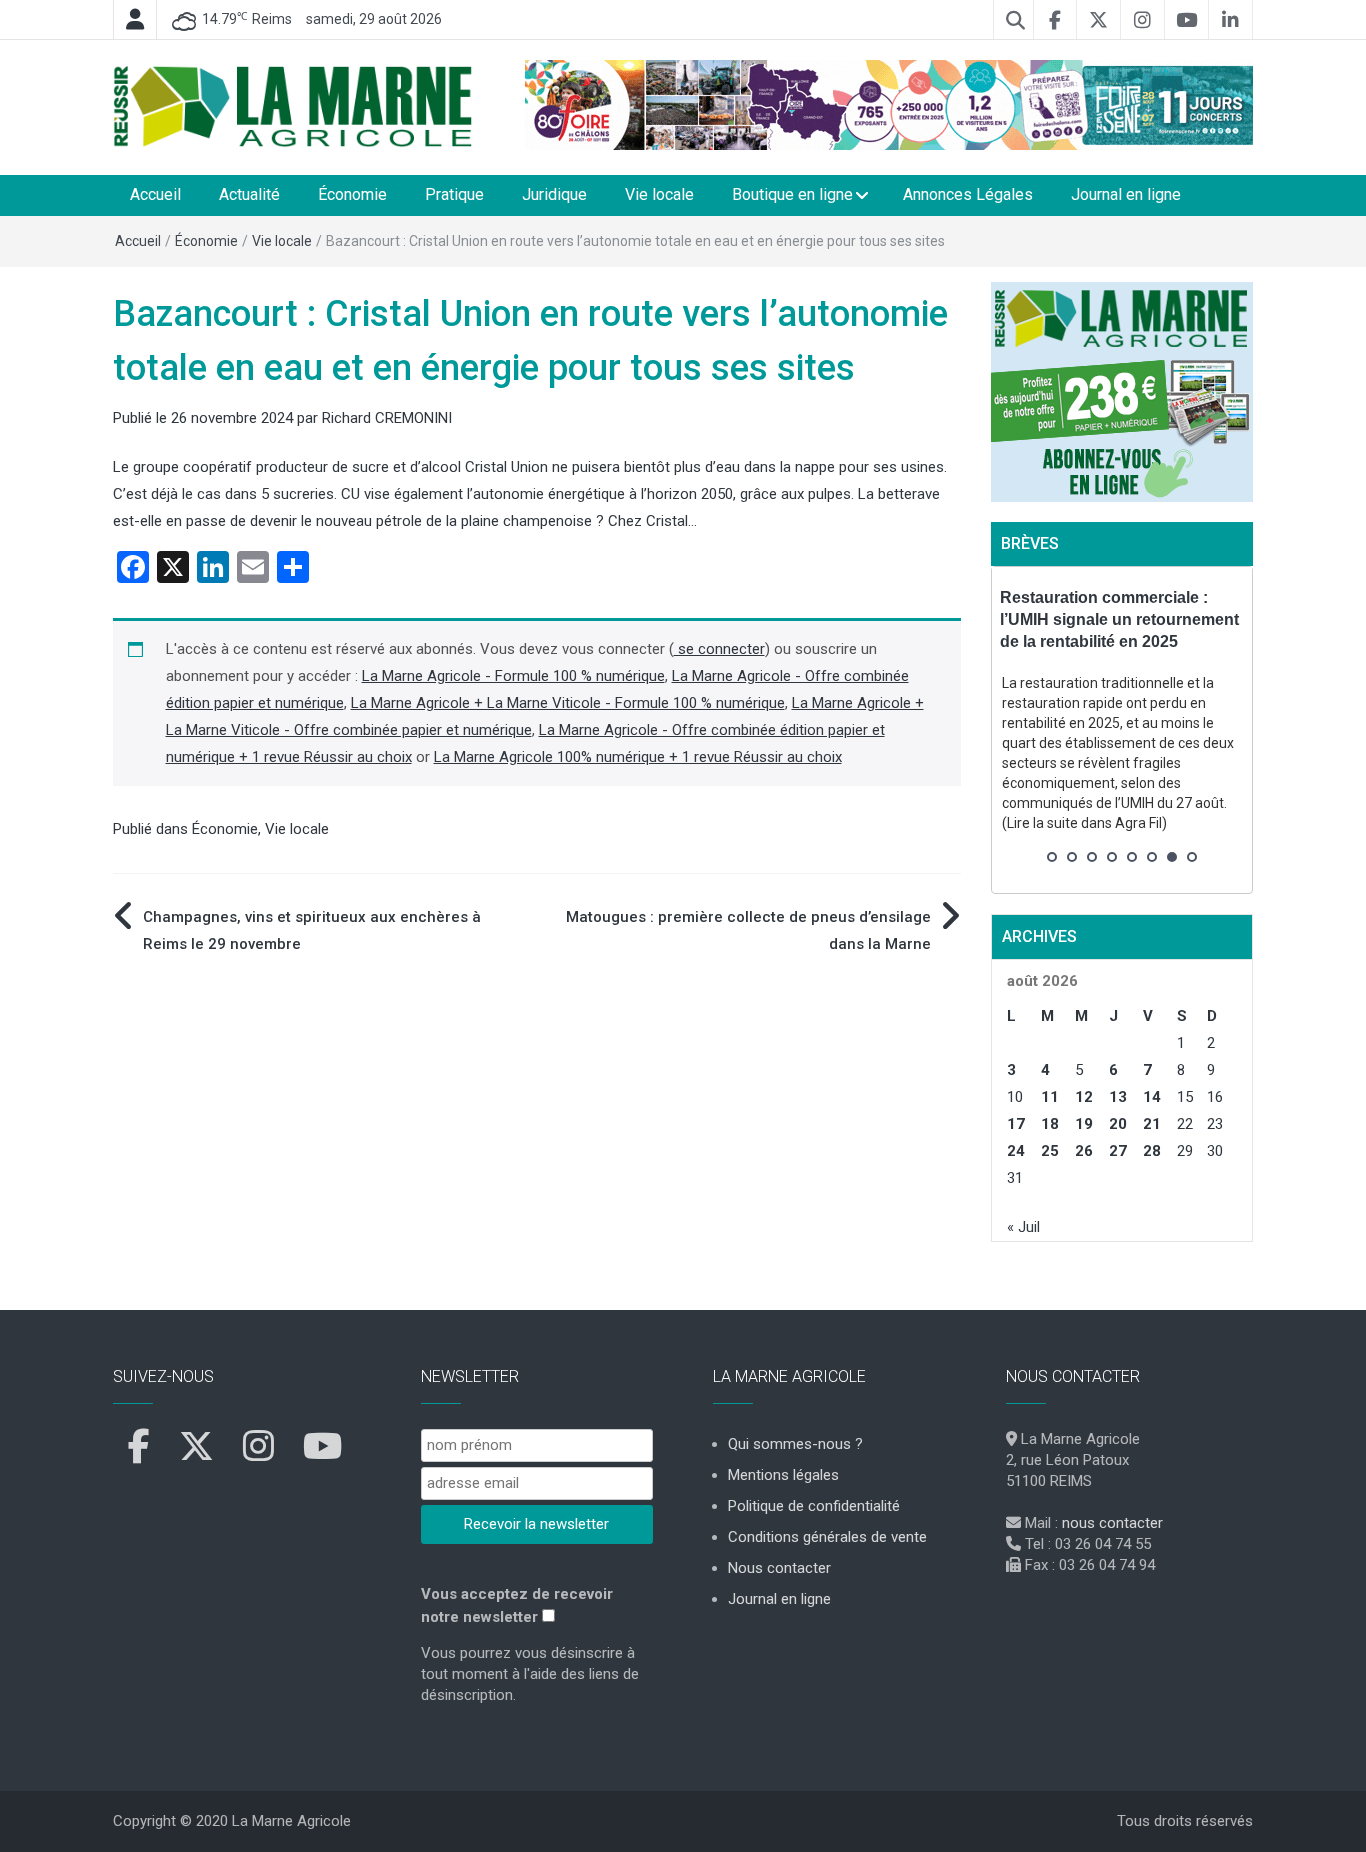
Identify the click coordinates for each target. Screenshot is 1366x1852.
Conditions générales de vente (827, 1537)
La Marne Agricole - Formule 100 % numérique (513, 676)
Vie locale (659, 194)
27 (1118, 1151)
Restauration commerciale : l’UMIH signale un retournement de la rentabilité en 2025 (1119, 619)
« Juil (1023, 1227)
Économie (352, 194)
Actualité (249, 194)
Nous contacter (779, 1568)
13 (1118, 1097)
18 (1050, 1124)
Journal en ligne (1126, 194)
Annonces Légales (968, 194)
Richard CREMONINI (387, 418)
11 (1050, 1097)
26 (1084, 1151)
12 (1084, 1097)
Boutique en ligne (792, 194)
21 (1152, 1124)
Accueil (155, 194)
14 (1152, 1097)
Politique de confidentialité (814, 1506)
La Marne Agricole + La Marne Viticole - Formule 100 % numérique (568, 703)
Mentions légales (783, 1475)
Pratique (454, 194)
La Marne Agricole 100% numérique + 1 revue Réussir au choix (638, 757)
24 (1016, 1151)
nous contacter (1112, 1523)
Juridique (554, 194)
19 (1084, 1124)
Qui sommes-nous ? (795, 1444)
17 (1016, 1124)
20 (1118, 1124)
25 (1050, 1151)
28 (1152, 1151)
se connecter (719, 649)
